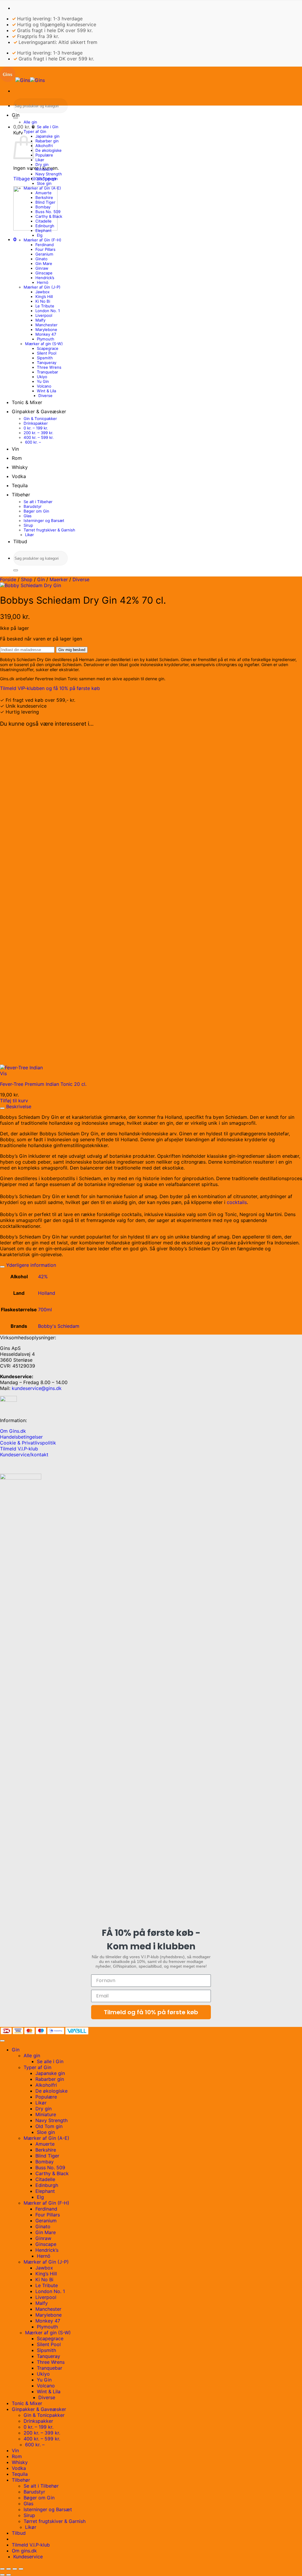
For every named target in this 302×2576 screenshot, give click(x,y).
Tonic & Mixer (27, 402)
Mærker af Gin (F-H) (42, 240)
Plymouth (46, 339)
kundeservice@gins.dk (37, 1388)
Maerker (59, 579)
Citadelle (44, 221)
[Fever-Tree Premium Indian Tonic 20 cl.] (21, 1068)
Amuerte (44, 193)
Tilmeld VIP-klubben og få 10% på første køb (50, 688)
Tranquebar (47, 372)
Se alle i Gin (48, 127)
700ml (45, 1310)
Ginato (41, 259)
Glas (28, 516)
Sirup (28, 525)
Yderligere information (30, 1265)
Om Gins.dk (13, 1431)
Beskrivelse (18, 1106)
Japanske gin (47, 136)
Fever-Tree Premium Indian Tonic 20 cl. (43, 1084)
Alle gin (30, 122)
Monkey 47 (46, 334)
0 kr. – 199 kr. (36, 428)
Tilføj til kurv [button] (14, 1101)
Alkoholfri (44, 146)
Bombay (43, 207)
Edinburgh (45, 226)
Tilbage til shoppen (35, 179)
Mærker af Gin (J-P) (42, 287)
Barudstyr (33, 506)
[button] (24, 127)
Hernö (43, 282)
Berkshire (44, 197)
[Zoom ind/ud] (2, 2569)
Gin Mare (44, 263)
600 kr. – (33, 442)
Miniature (44, 169)
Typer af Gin (35, 131)
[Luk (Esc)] (21, 2569)
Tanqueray (47, 363)
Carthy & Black (49, 216)
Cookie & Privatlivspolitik (28, 1443)
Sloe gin (44, 183)
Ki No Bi (43, 301)
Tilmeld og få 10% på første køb (151, 2012)
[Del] (15, 2569)
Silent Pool (47, 353)
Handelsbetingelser (21, 1437)
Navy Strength (49, 174)
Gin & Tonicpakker (40, 419)
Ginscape (44, 273)
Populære (44, 155)
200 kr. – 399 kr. (38, 433)
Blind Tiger (45, 202)
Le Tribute (45, 306)
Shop (27, 579)
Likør (40, 160)
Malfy (40, 320)
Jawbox (42, 292)
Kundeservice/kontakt (24, 1455)
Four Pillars (45, 249)
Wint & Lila (46, 391)
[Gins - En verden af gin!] (22, 80)
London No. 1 (48, 311)
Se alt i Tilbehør (38, 502)
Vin (15, 449)
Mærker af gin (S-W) (44, 344)
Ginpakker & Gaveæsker (39, 411)
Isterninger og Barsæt (44, 521)
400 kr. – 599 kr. (39, 437)
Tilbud (20, 541)
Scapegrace (48, 348)
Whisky (20, 467)
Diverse (45, 396)
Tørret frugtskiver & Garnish (49, 530)
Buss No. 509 (48, 212)
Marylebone (46, 330)
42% (43, 1277)
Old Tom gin (47, 179)
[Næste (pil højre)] (9, 2575)
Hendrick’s (45, 278)
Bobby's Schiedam (59, 1326)
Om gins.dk (24, 2551)
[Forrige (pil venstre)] (2, 2575)
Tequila (20, 485)
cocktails (237, 1202)
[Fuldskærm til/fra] (9, 2569)
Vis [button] (3, 1073)
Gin (16, 115)
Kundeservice (28, 2557)
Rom (17, 458)
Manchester (46, 325)
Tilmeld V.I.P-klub (19, 1449)
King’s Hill (44, 297)
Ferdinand (45, 245)
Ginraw (42, 268)
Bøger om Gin (36, 511)
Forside (8, 579)
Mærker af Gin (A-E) (42, 188)
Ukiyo (42, 377)
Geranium (44, 254)
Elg (40, 235)
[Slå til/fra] (2, 1108)
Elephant (44, 230)
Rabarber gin (47, 141)
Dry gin (42, 164)
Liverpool (44, 315)
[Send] (16, 118)
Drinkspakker (36, 423)
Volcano (44, 386)
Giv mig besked (72, 650)
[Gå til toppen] (2, 2041)
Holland (47, 1293)
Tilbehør (21, 495)
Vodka (19, 476)
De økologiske (49, 150)
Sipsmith (45, 358)
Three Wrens (49, 367)
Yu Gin (43, 381)
